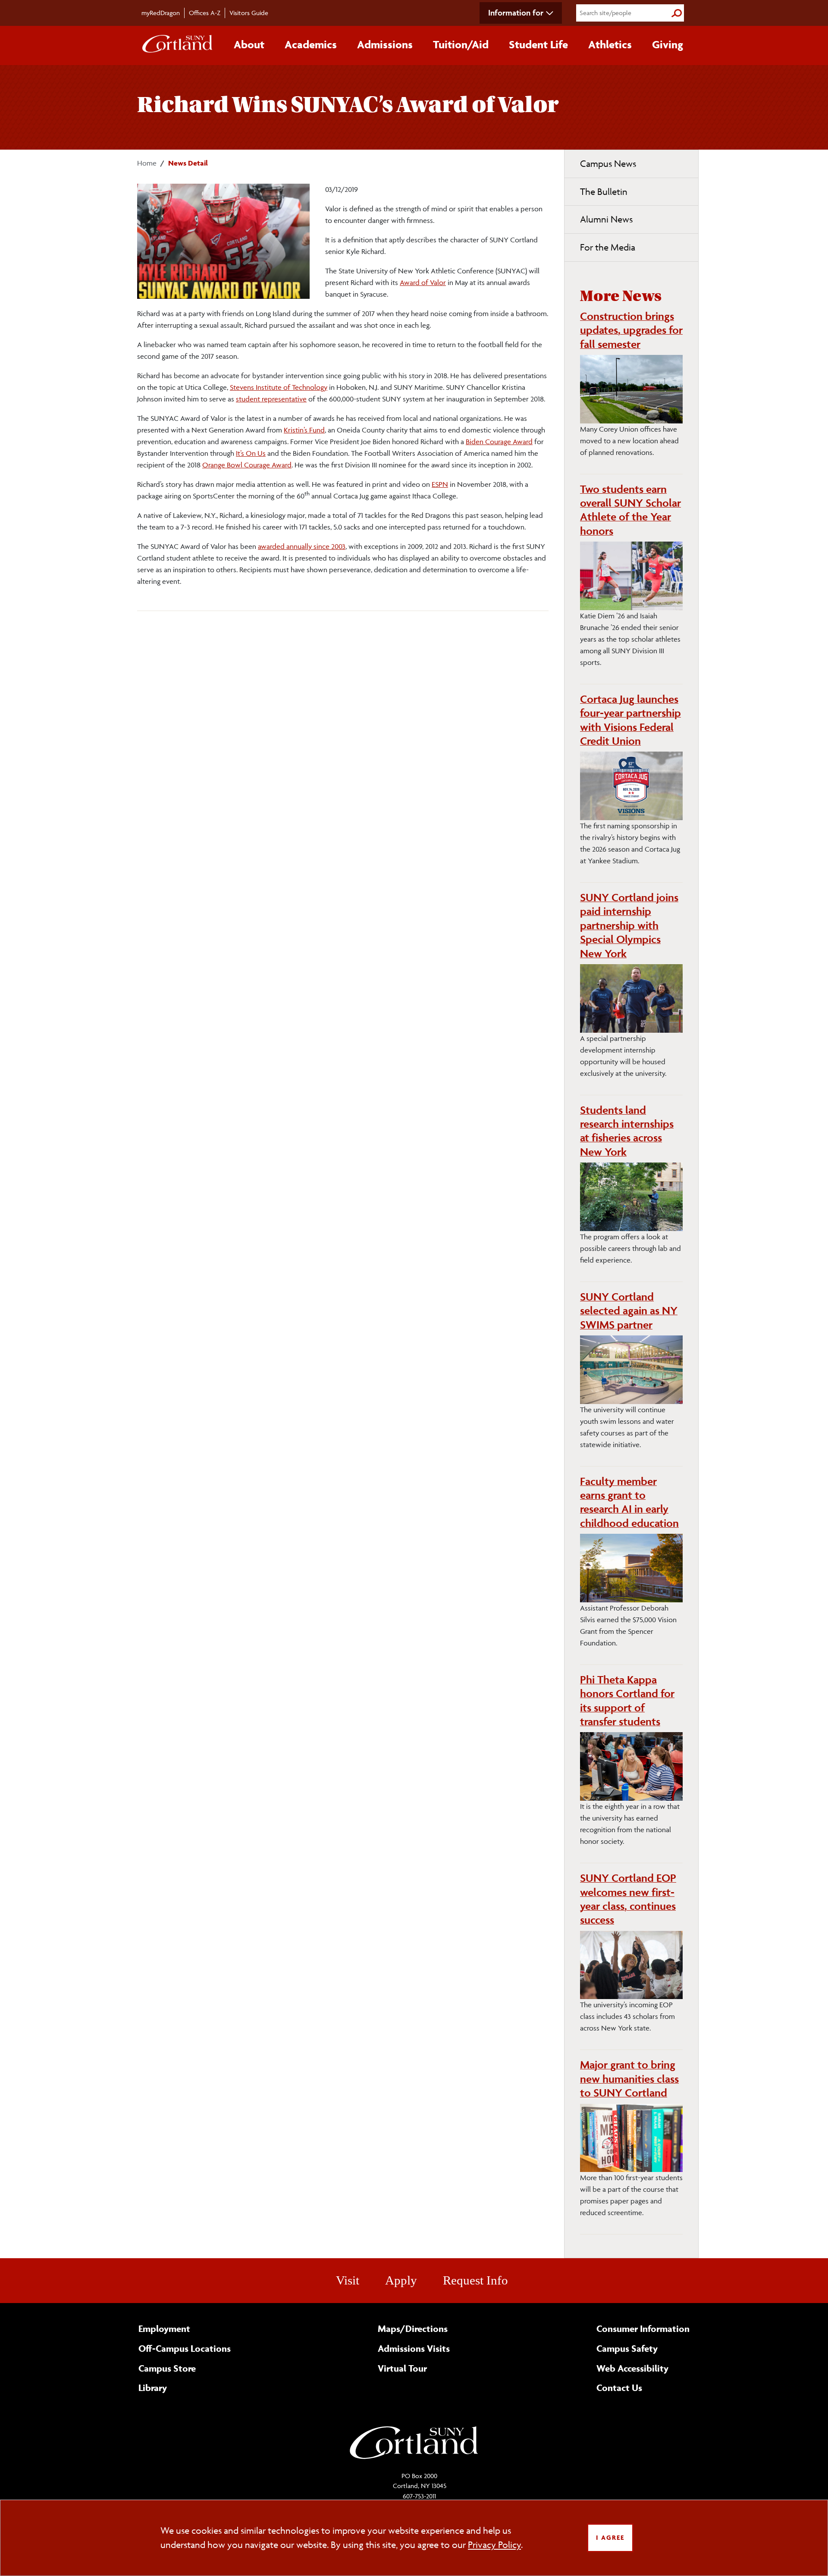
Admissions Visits (414, 2348)
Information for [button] (516, 13)
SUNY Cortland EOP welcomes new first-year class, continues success (628, 1899)
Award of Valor (423, 282)
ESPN (440, 484)
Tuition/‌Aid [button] (461, 44)
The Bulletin (604, 192)
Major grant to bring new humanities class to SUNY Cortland (629, 2079)
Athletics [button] (610, 44)
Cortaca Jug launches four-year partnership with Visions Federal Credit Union (630, 720)
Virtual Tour (402, 2368)
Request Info (475, 2280)
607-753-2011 (419, 2496)
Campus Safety (627, 2348)
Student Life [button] (538, 44)
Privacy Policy (494, 2545)
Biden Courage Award (499, 442)
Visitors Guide (249, 13)
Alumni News (606, 219)
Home (147, 163)
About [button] (249, 44)
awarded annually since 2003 (302, 546)
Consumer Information (643, 2328)
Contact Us (619, 2388)
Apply (401, 2280)
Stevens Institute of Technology (279, 387)
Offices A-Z (205, 13)
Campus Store (167, 2368)
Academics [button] (311, 44)
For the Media (608, 247)
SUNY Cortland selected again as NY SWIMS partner (629, 1311)
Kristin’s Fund (304, 430)
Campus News (608, 164)
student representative (271, 399)
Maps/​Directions (413, 2328)
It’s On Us (251, 453)
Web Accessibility (632, 2368)
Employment (164, 2328)
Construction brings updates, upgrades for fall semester (631, 330)
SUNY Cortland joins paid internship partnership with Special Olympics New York (629, 925)
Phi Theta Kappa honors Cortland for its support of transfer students (627, 1700)
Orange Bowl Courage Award (247, 465)
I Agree (610, 2537)
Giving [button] (668, 44)
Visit (348, 2280)
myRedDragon (161, 13)
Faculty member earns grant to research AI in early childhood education (629, 1502)
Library (153, 2388)
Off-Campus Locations (185, 2348)
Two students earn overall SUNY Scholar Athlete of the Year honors (630, 510)
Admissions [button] (385, 44)
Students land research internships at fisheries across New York (627, 1131)
